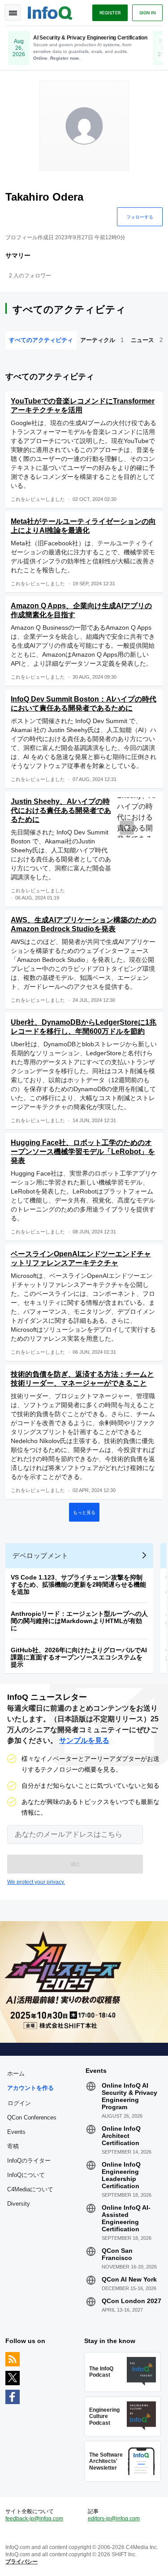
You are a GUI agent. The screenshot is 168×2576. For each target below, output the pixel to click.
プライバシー (22, 2562)
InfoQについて (26, 2175)
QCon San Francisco (117, 2254)
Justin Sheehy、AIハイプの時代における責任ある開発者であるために (61, 810)
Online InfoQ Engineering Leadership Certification (121, 2175)
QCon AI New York (129, 2279)
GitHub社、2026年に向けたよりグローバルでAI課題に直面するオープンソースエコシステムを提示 (79, 1657)
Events (16, 2132)
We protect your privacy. (36, 1882)
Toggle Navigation (13, 13)
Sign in (147, 13)
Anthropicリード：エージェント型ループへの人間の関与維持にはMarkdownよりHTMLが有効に (79, 1621)
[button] (75, 1864)
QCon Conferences (32, 2117)
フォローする (140, 217)
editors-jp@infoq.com (114, 2519)
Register (110, 13)
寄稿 (13, 2146)
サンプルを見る (84, 1740)
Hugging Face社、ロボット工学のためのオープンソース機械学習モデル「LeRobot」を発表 (83, 1152)
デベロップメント (40, 1556)
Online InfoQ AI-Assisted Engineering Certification (126, 2218)
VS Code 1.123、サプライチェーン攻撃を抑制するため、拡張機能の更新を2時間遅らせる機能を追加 (78, 1584)
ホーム (16, 2074)
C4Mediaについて (30, 2189)
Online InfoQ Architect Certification (121, 2136)
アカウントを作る (30, 2088)
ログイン (19, 2103)
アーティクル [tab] (102, 340)
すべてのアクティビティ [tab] (41, 340)
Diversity (19, 2204)
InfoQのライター (29, 2161)
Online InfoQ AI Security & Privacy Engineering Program (129, 2096)
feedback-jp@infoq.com (34, 2519)
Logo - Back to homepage (50, 12)
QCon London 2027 (131, 2301)
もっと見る (84, 1512)
